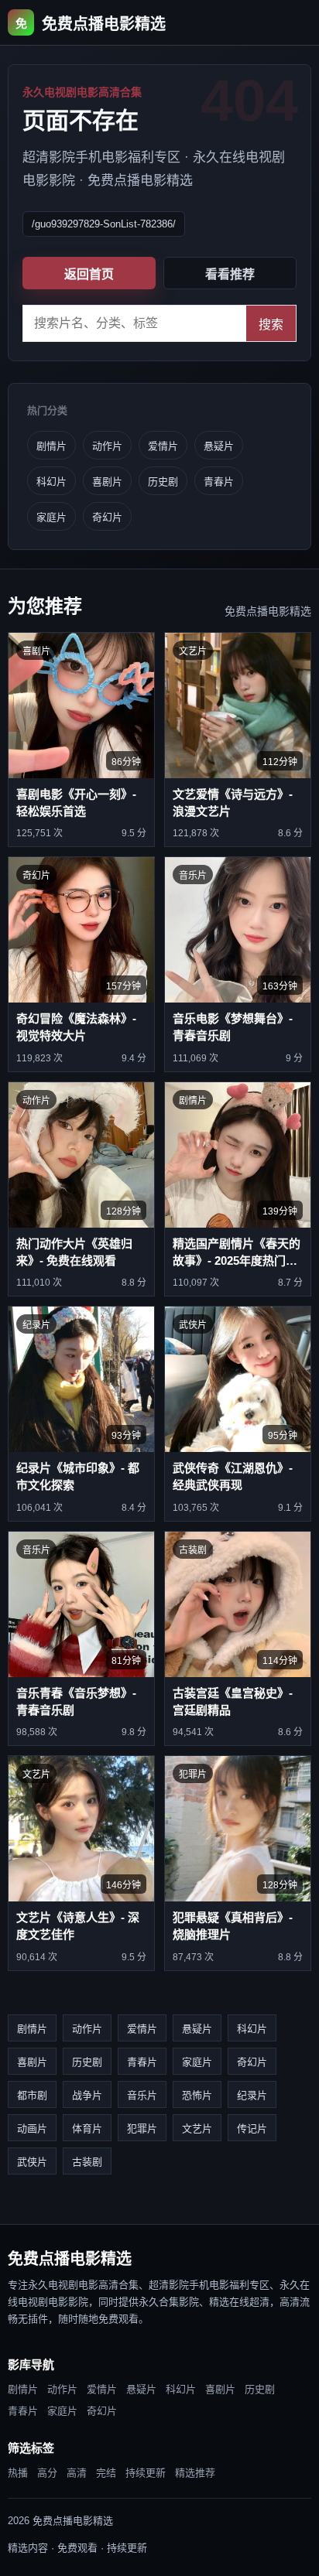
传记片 (252, 2128)
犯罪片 (142, 2128)
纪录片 (252, 2095)
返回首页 (89, 274)
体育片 (87, 2128)
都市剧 (32, 2095)
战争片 (87, 2095)
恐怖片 (197, 2095)
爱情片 (163, 446)
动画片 (32, 2128)
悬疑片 (219, 446)
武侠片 (32, 2162)
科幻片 (51, 482)
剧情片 (51, 446)
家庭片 (51, 517)
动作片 (107, 446)
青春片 (219, 482)
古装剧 (87, 2162)
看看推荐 (230, 274)
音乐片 (142, 2095)
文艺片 (197, 2128)
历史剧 (163, 482)
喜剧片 (107, 482)
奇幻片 (107, 517)
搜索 (271, 325)
